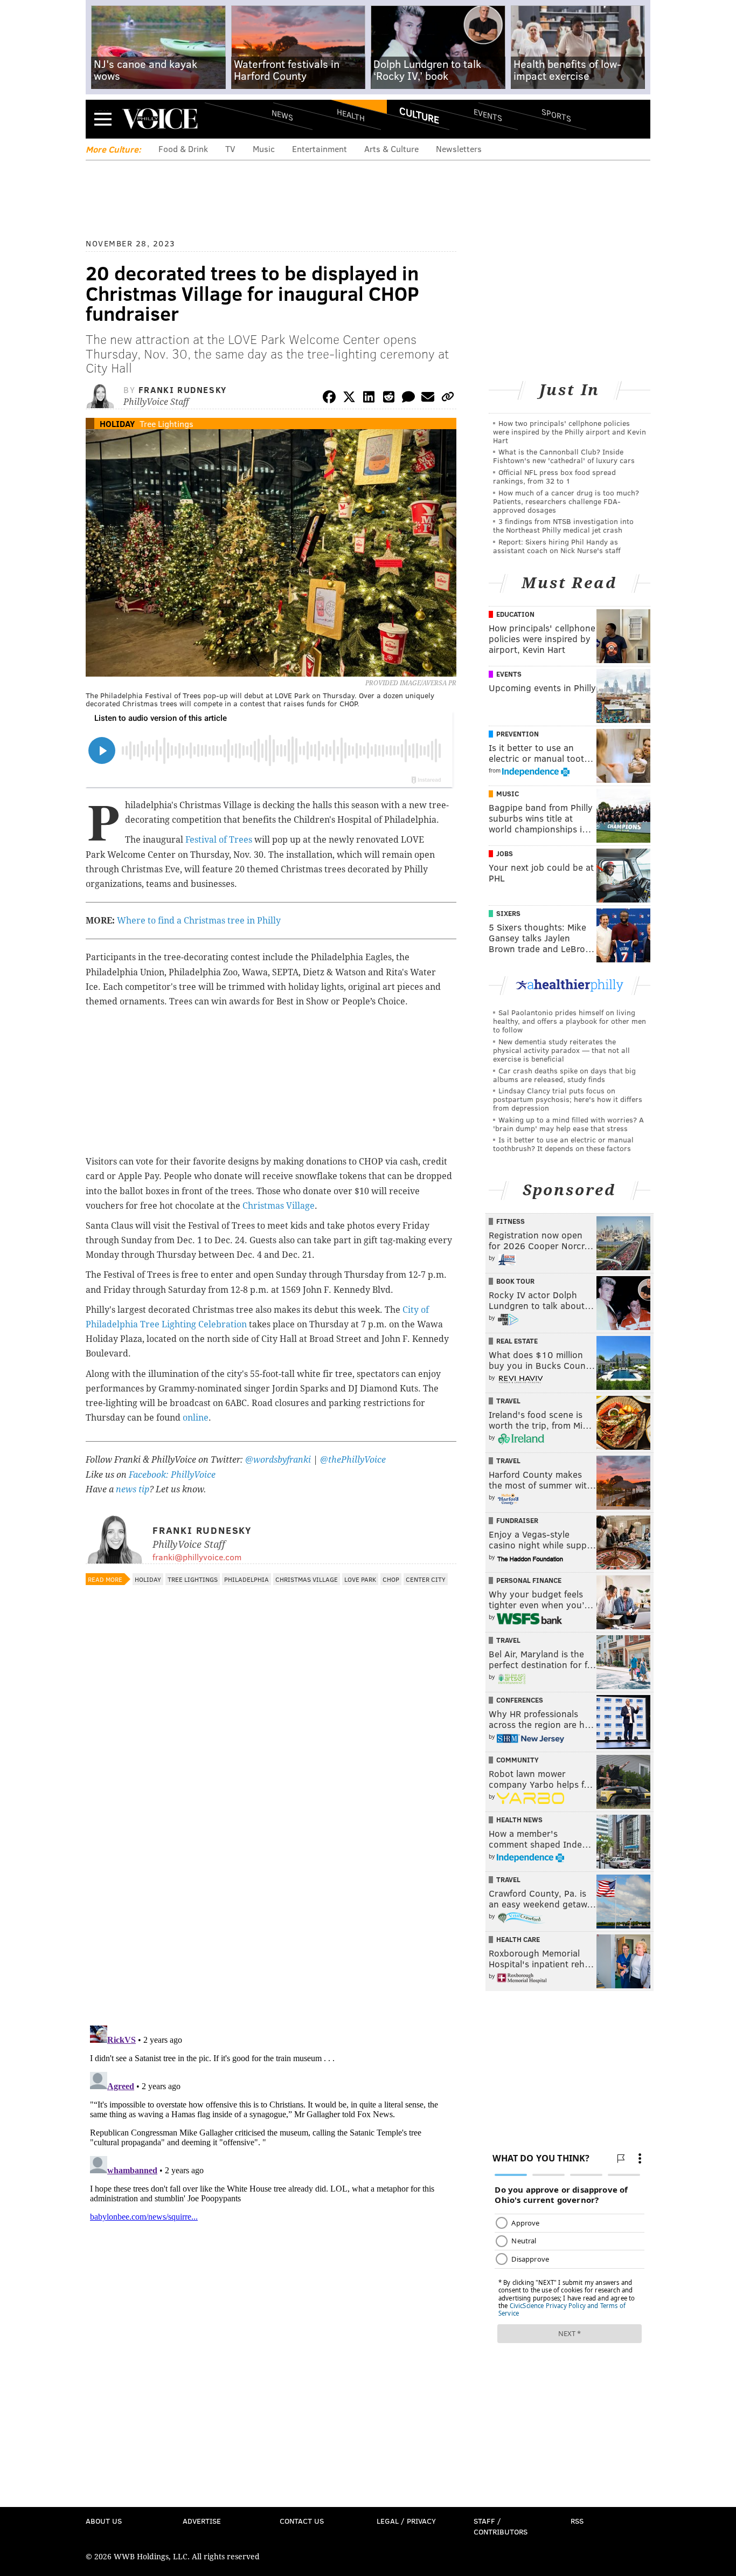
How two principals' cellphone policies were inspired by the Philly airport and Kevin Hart (570, 432)
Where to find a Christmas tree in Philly (199, 921)
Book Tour (515, 1281)
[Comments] (408, 399)
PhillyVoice (160, 119)
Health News (519, 1820)
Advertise (202, 2521)
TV (230, 149)
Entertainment (320, 149)
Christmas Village (279, 1206)
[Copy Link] (448, 399)
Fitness (511, 1221)
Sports (556, 115)
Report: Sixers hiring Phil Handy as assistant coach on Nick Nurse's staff (557, 546)
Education (515, 614)
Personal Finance (529, 1580)
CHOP (391, 1579)
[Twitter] (349, 399)
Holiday (117, 423)
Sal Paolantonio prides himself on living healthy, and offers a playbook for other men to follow (570, 1021)
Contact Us (302, 2521)
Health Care (518, 1939)
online (196, 1418)
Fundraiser (517, 1520)
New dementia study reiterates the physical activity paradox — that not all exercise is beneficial (561, 1050)
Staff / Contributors (501, 2526)
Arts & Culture (391, 149)
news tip (133, 1489)
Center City (426, 1579)
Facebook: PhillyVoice (172, 1475)
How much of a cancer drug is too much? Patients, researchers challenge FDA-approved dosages (566, 501)
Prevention (518, 734)
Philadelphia (247, 1579)
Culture (419, 115)
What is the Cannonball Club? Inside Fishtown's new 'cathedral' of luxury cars (564, 456)
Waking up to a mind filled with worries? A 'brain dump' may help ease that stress (568, 1124)
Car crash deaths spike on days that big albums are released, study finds (564, 1075)
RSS (577, 2521)
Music (264, 149)
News (282, 115)
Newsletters (459, 149)
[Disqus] (271, 1877)
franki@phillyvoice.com (197, 1557)
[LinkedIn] (369, 399)
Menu (103, 119)
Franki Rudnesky (183, 390)
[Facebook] (329, 399)
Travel (508, 1401)
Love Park (360, 1579)
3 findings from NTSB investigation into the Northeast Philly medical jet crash (563, 525)
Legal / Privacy (406, 2521)
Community (518, 1760)
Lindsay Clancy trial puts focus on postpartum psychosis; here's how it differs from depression (568, 1099)
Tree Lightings (166, 423)
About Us (104, 2521)
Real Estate (517, 1341)
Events (488, 115)
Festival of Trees (219, 840)
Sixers (508, 913)
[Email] (428, 399)
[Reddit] (388, 399)
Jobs (505, 853)
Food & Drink (183, 149)
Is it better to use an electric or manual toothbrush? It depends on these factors (563, 1144)
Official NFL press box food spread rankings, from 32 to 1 (554, 476)
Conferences (520, 1700)
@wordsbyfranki (279, 1460)
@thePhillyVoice (353, 1460)
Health (351, 115)
